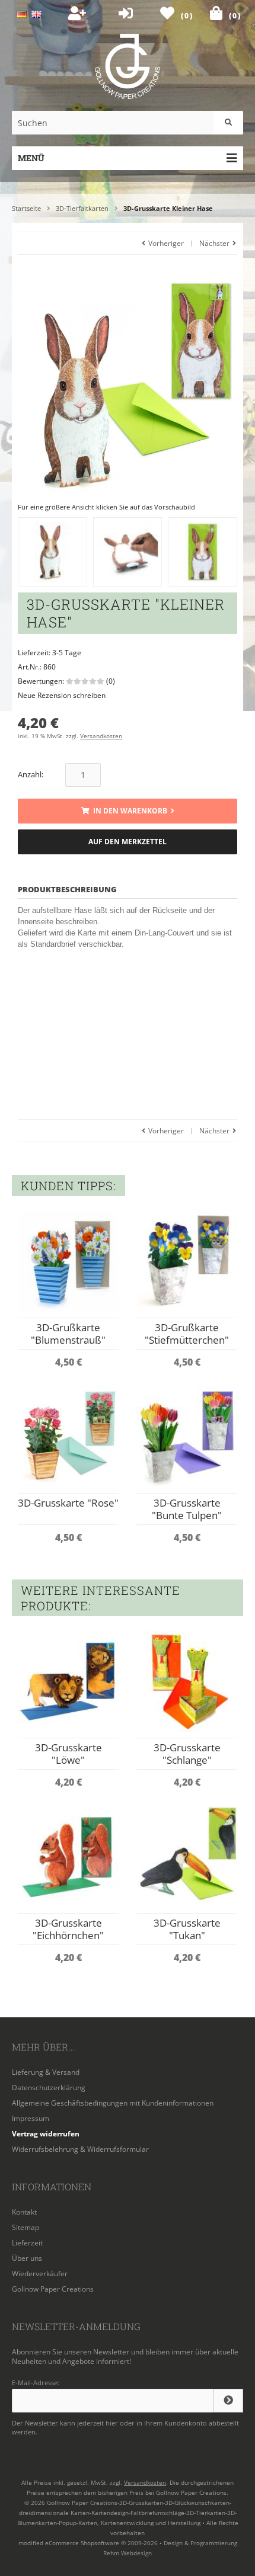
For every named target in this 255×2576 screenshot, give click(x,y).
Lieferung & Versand (46, 2072)
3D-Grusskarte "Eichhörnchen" (68, 1929)
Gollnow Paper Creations (53, 2289)
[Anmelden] (228, 2401)
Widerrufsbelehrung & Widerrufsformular (80, 2149)
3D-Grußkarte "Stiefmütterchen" (187, 1334)
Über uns (27, 2258)
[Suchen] (228, 123)
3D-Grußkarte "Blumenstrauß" (68, 1334)
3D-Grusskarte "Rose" (68, 1503)
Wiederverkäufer (40, 2274)
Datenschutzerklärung (49, 2088)
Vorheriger (165, 243)
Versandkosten (101, 736)
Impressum (31, 2118)
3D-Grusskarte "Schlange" (187, 1754)
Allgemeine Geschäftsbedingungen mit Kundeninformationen (113, 2103)
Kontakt (24, 2212)
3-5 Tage (67, 653)
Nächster (215, 243)
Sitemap (26, 2227)
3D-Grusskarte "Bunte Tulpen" (187, 1509)
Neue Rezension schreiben (62, 695)
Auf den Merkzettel (128, 842)
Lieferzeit (27, 2243)
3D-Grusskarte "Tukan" (187, 1929)
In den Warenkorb (128, 811)
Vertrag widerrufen (46, 2134)
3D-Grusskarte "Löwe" (68, 1754)
